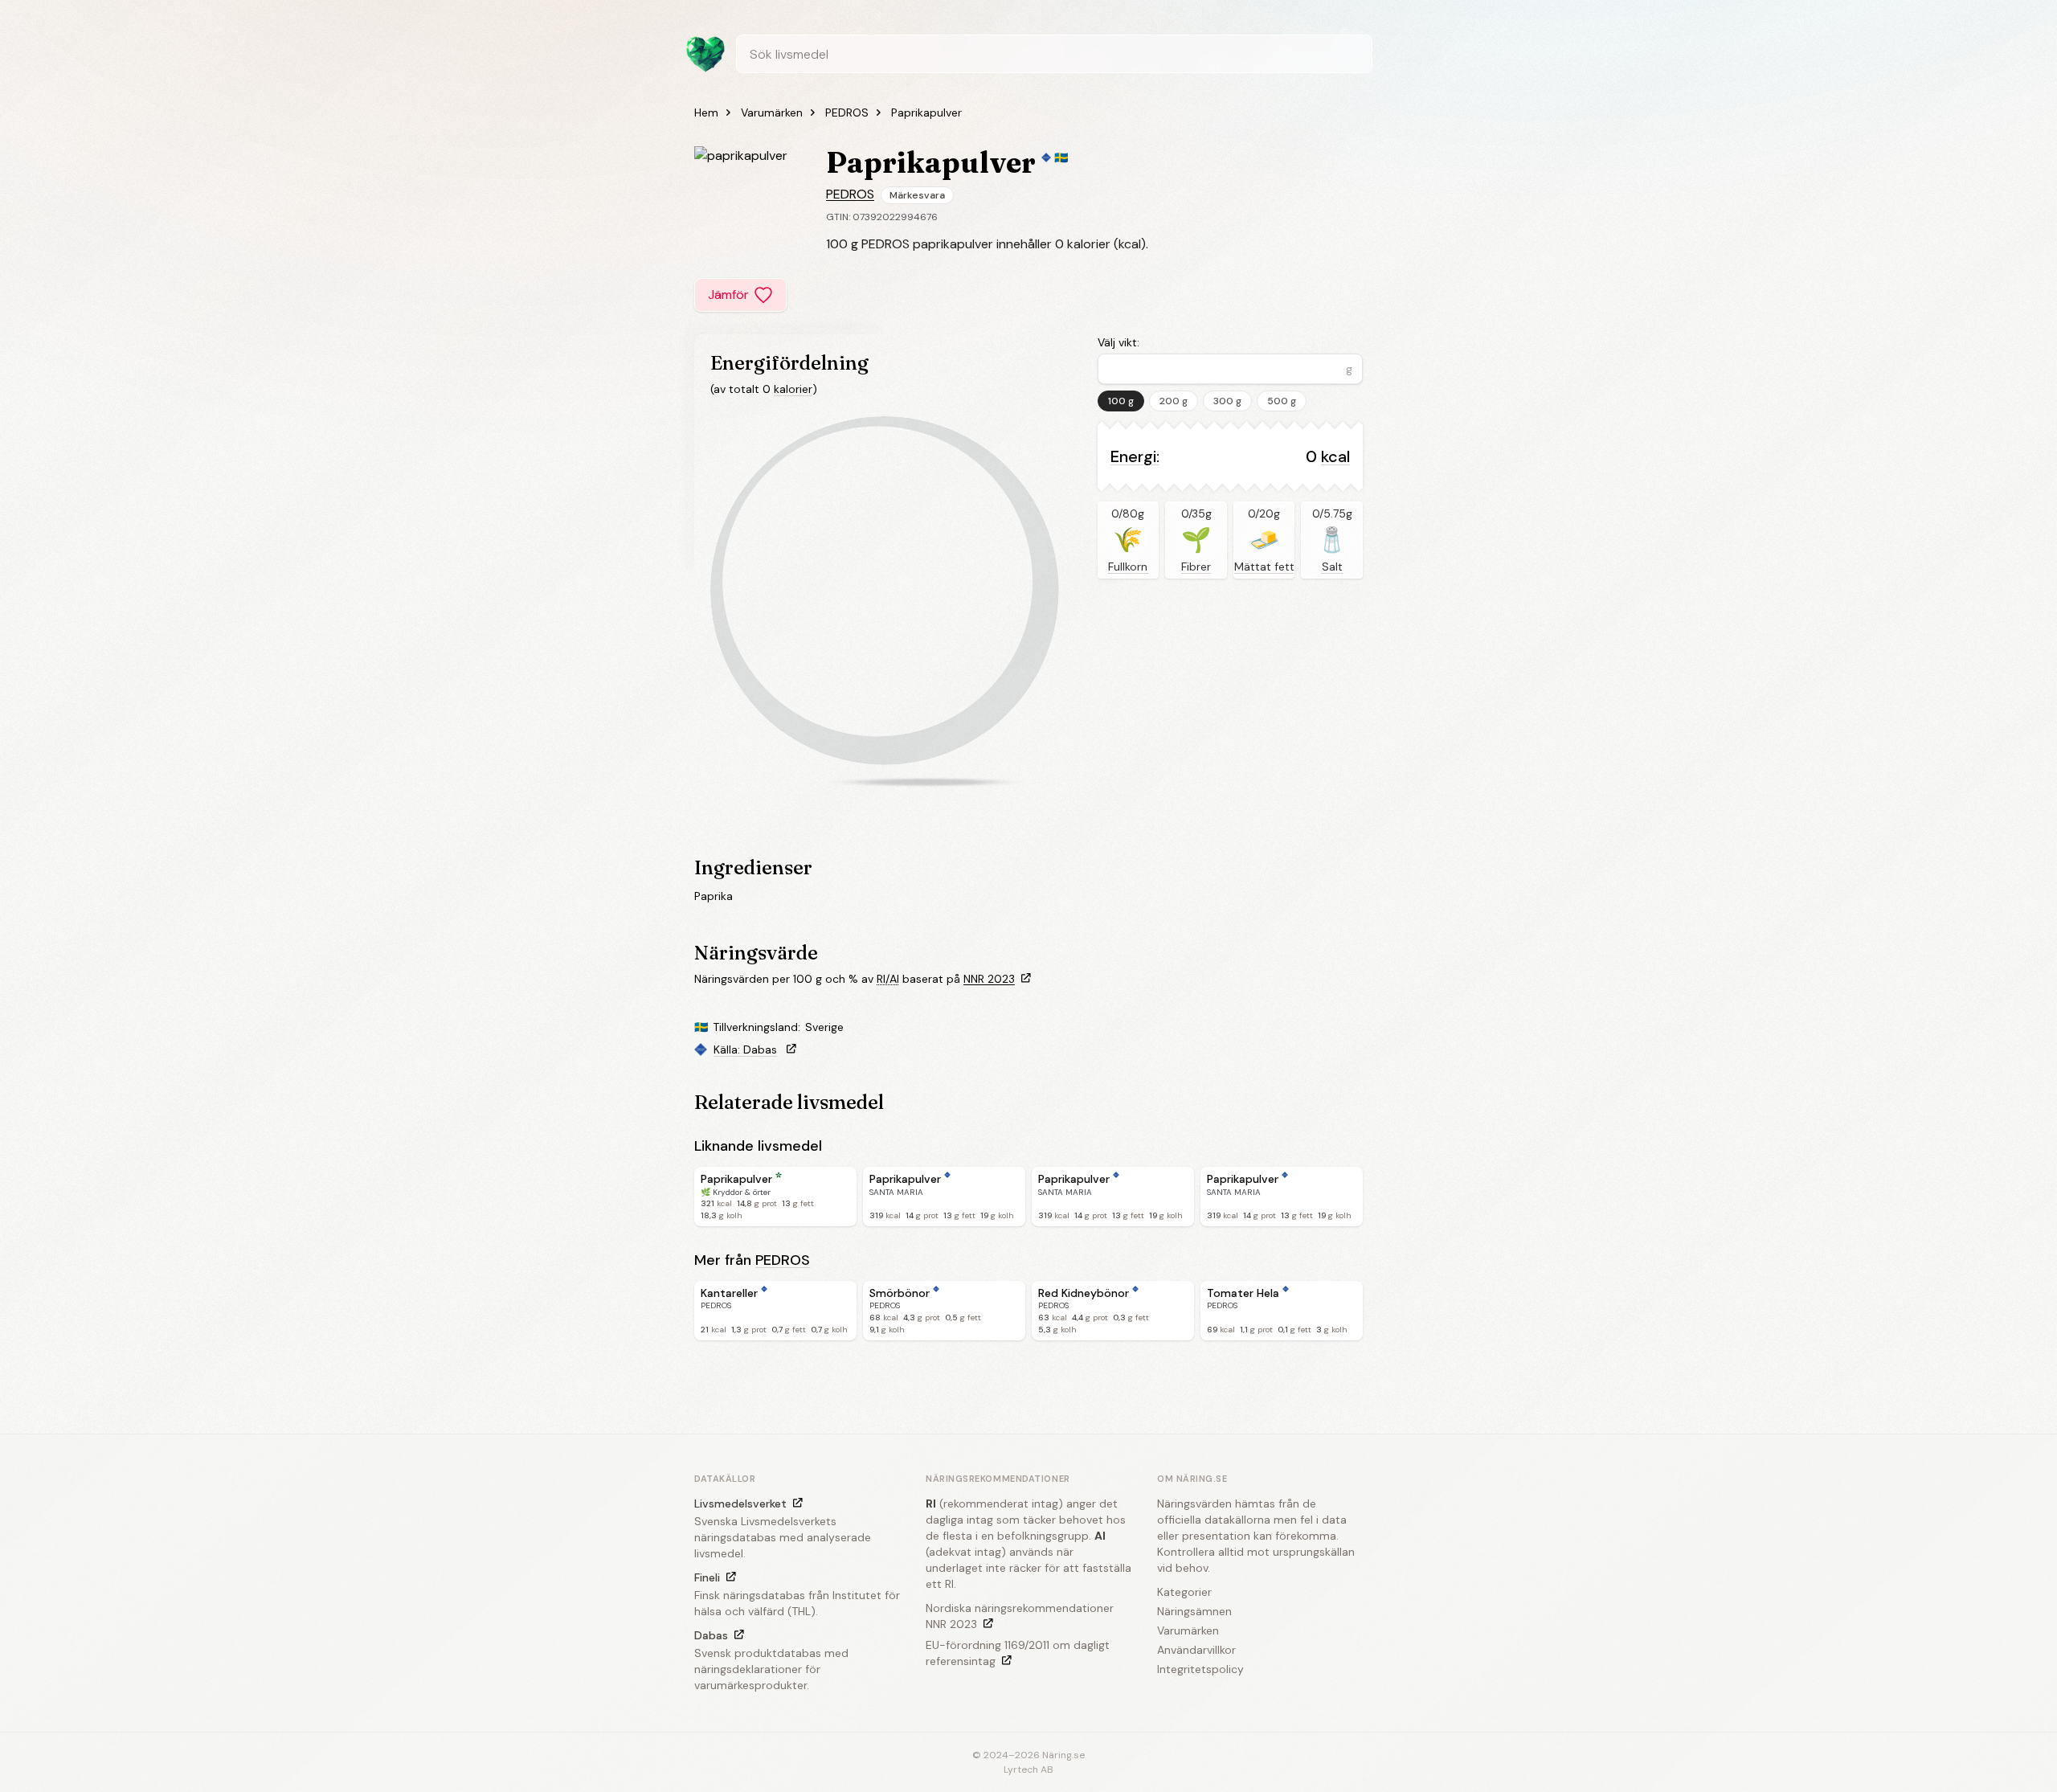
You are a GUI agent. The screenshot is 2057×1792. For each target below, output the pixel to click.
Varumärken (772, 113)
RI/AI (888, 979)
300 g (1227, 401)
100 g (1121, 401)
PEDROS (847, 113)
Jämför (728, 295)
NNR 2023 (989, 979)
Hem (706, 113)
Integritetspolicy (1200, 1669)
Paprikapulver (926, 113)
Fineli (707, 1577)
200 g (1174, 401)
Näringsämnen (1194, 1611)
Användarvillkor (1196, 1650)
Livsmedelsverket (740, 1504)
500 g (1282, 401)
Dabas (711, 1635)
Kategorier (1184, 1592)
